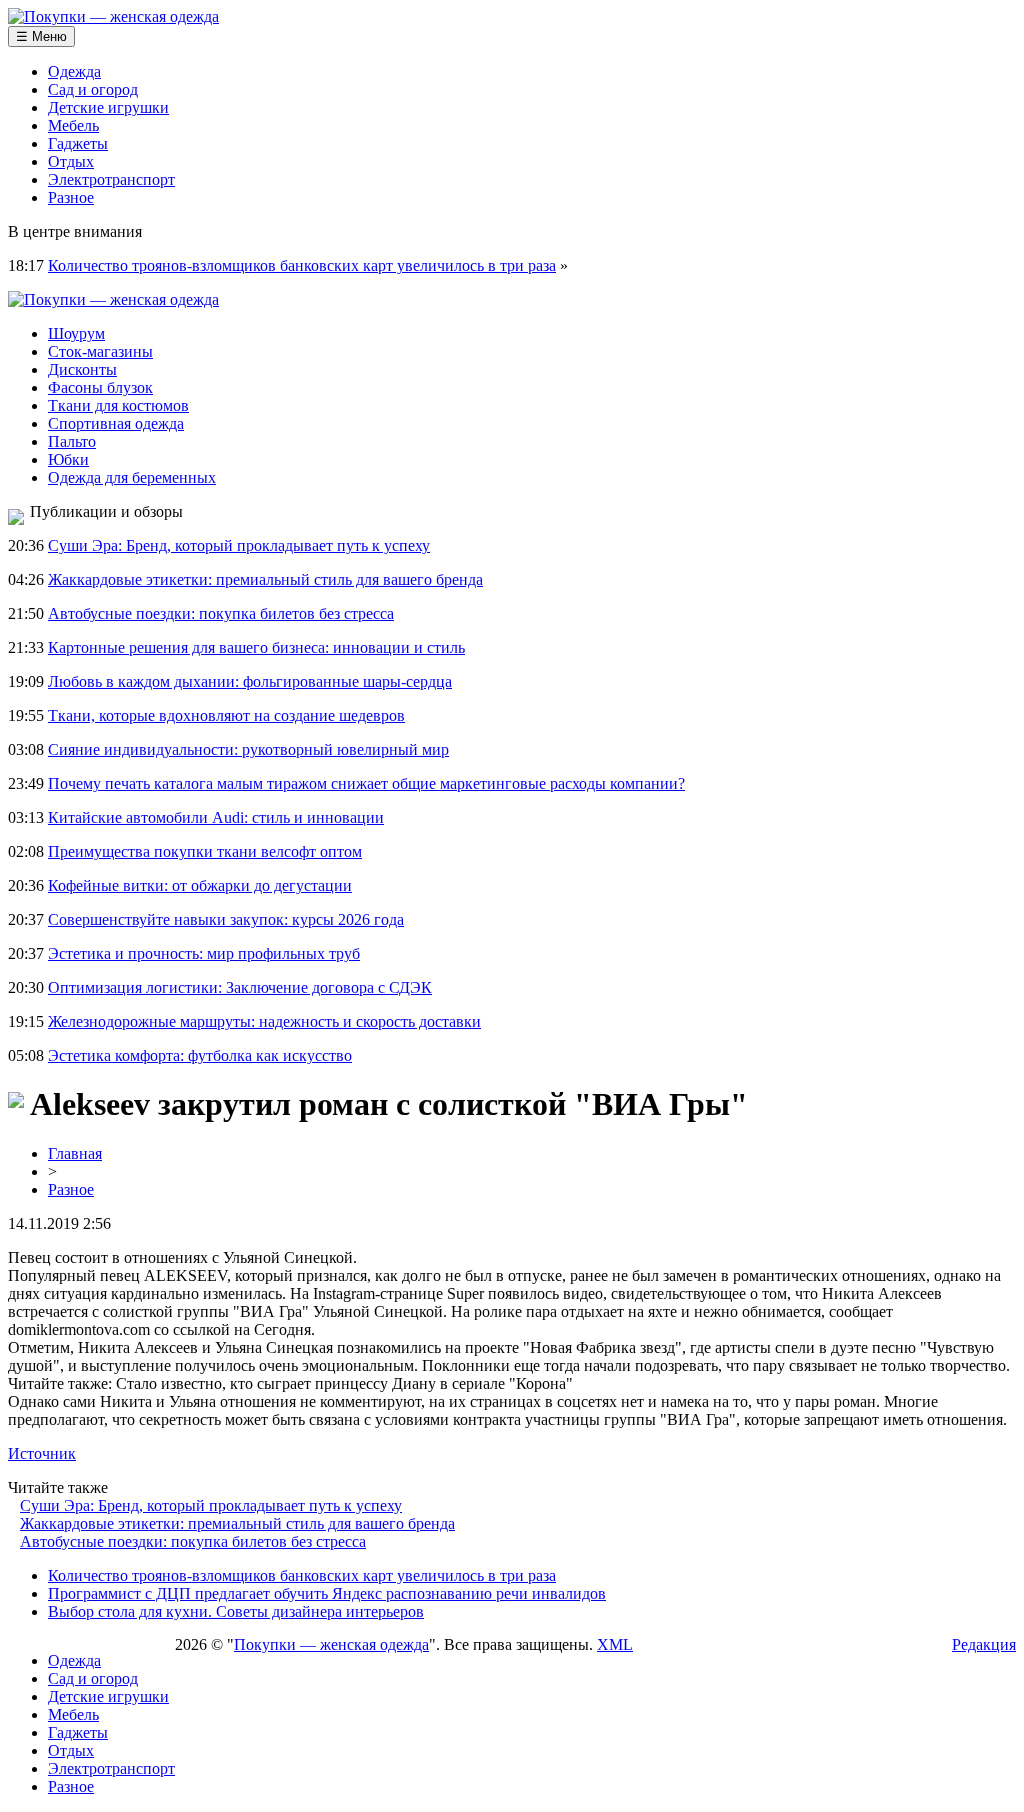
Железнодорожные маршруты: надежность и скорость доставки (264, 1021)
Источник (42, 1453)
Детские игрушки (108, 107)
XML (615, 1644)
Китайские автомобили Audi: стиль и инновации (216, 817)
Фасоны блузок (100, 387)
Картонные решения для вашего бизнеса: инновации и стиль (256, 647)
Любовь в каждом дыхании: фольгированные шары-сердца (250, 681)
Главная (75, 1153)
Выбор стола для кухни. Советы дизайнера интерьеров (236, 1611)
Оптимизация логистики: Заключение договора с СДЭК (240, 987)
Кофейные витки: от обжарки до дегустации (200, 885)
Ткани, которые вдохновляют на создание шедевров (226, 715)
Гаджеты (78, 143)
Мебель (73, 125)
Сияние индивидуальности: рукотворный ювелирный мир (248, 749)
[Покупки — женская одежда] (113, 16)
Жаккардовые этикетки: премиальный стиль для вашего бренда (265, 579)
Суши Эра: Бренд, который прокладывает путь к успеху (239, 545)
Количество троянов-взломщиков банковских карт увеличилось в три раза (302, 265)
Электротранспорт (111, 179)
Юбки (68, 459)
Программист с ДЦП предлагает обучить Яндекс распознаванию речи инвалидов (327, 1593)
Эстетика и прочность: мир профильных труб (204, 953)
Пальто (72, 441)
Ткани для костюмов (118, 405)
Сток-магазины (100, 351)
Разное (71, 197)
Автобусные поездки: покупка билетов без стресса (221, 613)
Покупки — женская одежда (331, 1644)
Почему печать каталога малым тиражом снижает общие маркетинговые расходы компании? (366, 783)
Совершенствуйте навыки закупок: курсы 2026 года (226, 919)
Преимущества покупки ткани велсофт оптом (205, 851)
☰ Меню (41, 36)
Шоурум (76, 333)
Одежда (74, 71)
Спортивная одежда (116, 423)
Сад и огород (93, 89)
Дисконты (82, 369)
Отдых (71, 161)
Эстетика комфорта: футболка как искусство (200, 1055)
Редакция (984, 1644)
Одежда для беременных (132, 477)
